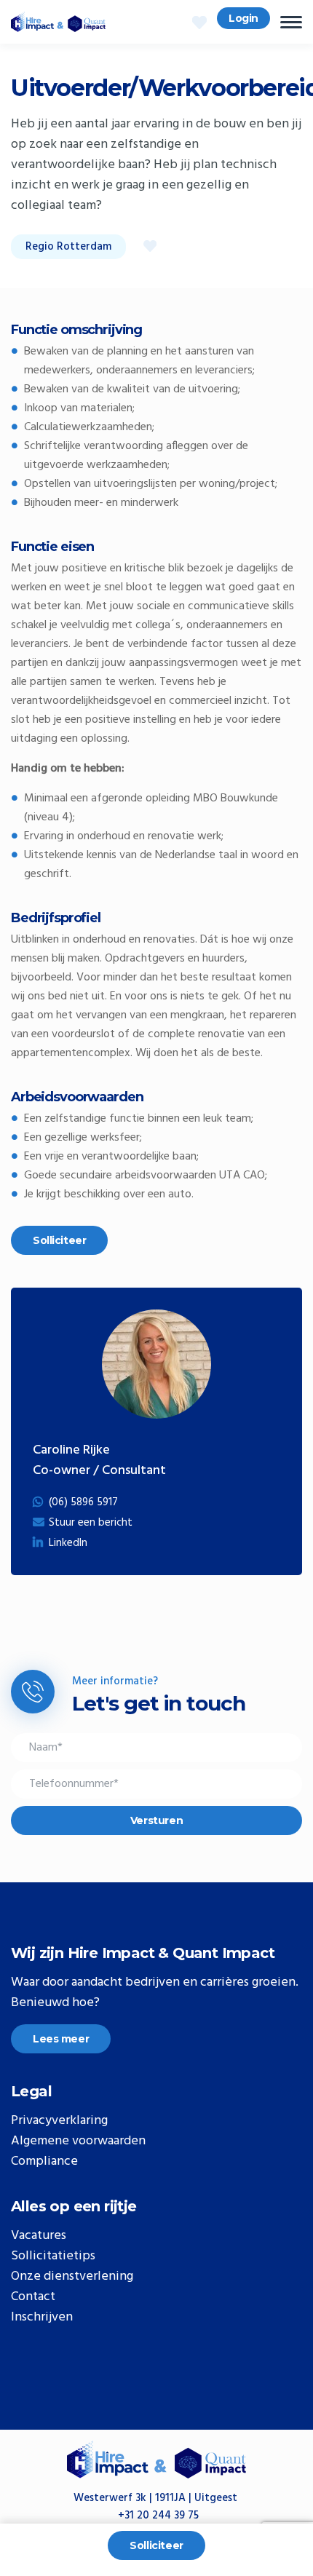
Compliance (44, 2162)
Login (243, 18)
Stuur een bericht (91, 1523)
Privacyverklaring (59, 2121)
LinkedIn (68, 1543)
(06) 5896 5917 (83, 1502)
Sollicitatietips (53, 2256)
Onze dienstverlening (72, 2277)
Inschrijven (42, 2318)
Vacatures (39, 2236)
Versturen (156, 1820)
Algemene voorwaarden (78, 2141)
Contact (33, 2297)
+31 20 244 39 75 (158, 2516)
